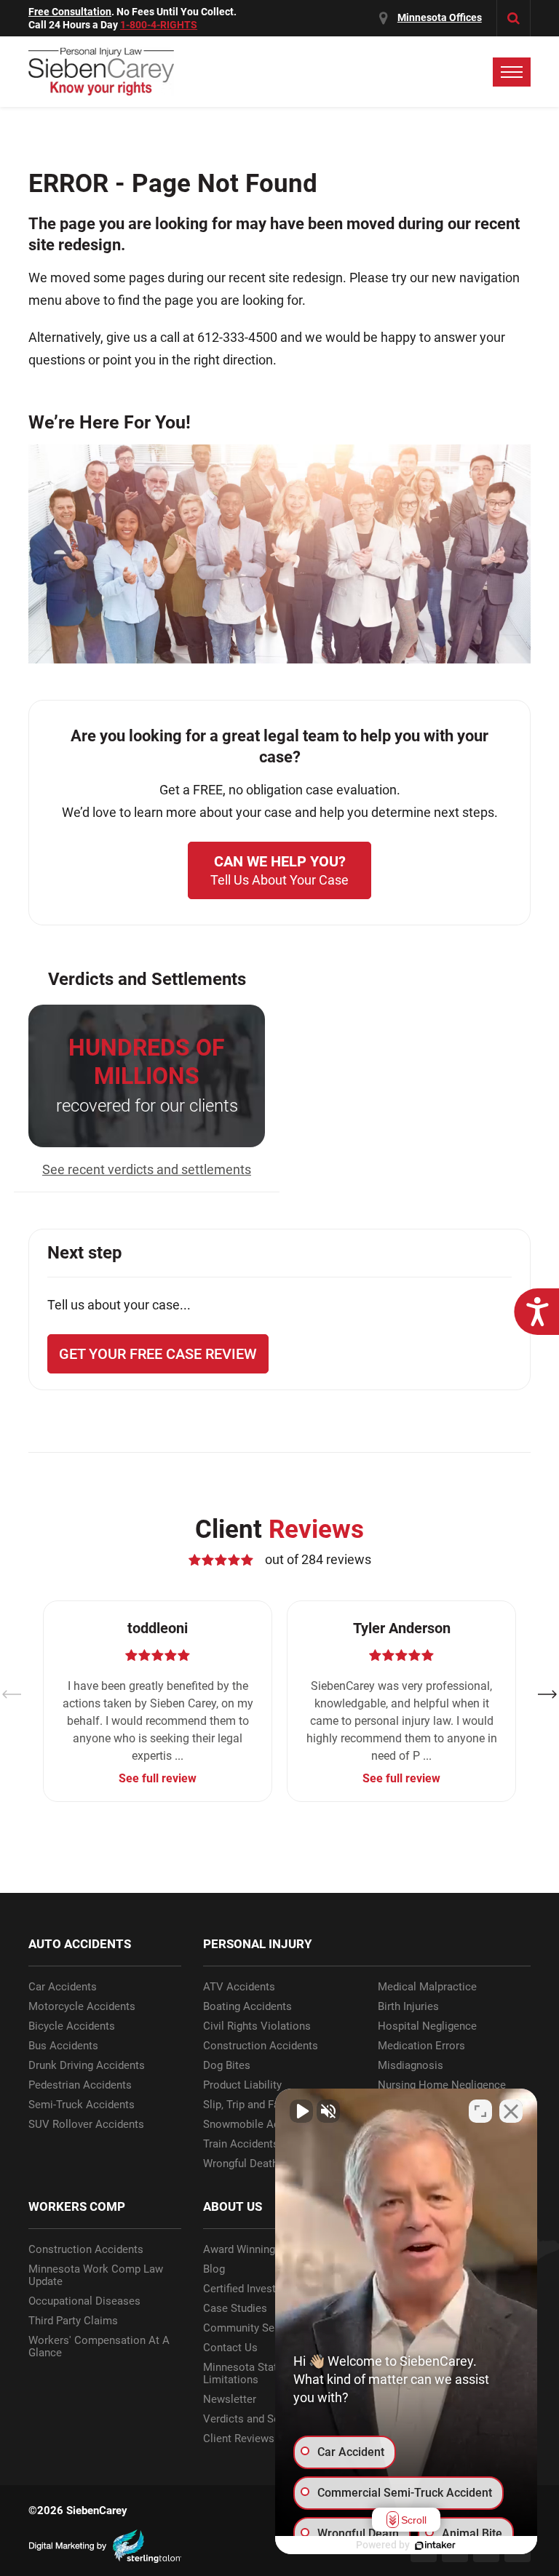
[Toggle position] (480, 2111)
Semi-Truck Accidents (82, 2105)
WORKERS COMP (77, 2206)
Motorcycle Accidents (82, 2007)
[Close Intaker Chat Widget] (511, 2111)
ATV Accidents (239, 1987)
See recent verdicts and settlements (147, 1169)
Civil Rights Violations (257, 2026)
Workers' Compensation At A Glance (99, 2347)
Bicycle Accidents (72, 2026)
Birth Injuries (408, 2007)
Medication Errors (421, 2046)
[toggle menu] (512, 72)
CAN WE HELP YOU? (279, 870)
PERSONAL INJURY (258, 1944)
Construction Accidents (261, 2046)
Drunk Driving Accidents (87, 2066)
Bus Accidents (63, 2046)
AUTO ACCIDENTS (80, 1944)
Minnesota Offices (440, 17)
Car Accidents (63, 1987)
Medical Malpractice (427, 1987)
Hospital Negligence (427, 2026)
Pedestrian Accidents (80, 2085)
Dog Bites (227, 2066)
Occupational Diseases (84, 2301)
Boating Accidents (247, 2007)
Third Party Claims (73, 2321)
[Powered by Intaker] (435, 2545)
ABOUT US (233, 2206)
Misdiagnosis (411, 2066)
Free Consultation (70, 12)
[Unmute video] (301, 2111)
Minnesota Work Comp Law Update (96, 2276)
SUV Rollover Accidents (86, 2125)
